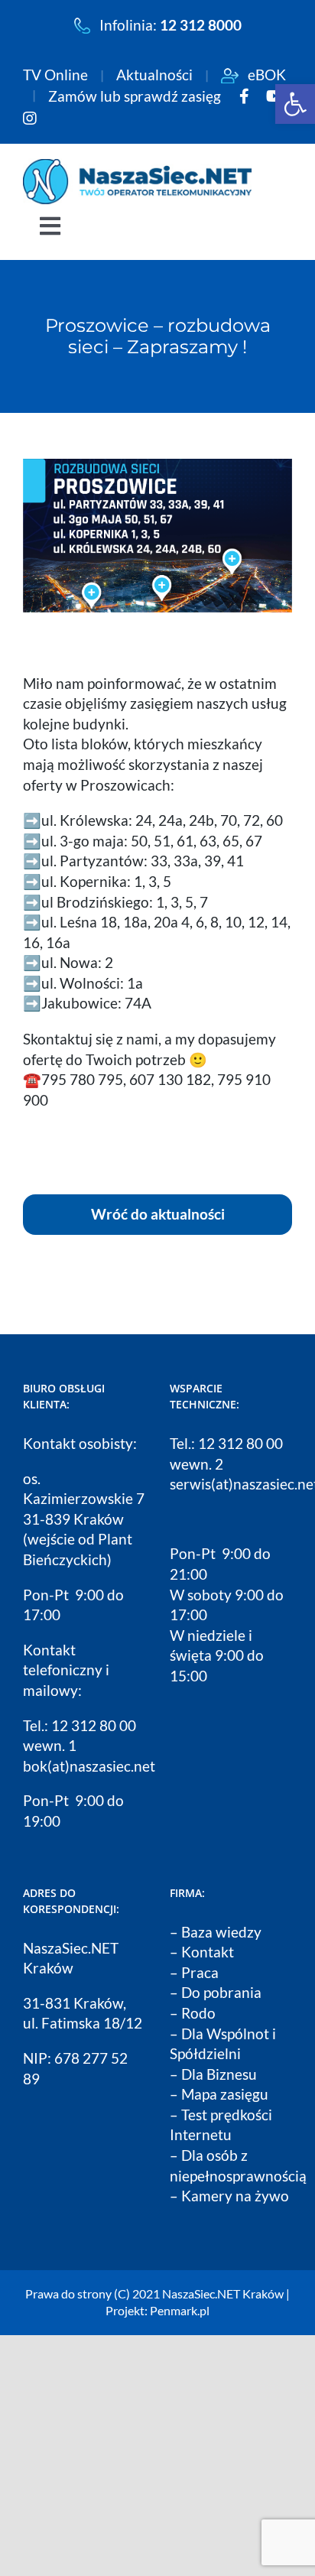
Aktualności (159, 75)
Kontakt (208, 1952)
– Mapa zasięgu (219, 2094)
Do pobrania (221, 1992)
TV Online (60, 75)
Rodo (198, 2013)
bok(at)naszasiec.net (89, 1766)
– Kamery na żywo (229, 2196)
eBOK (262, 75)
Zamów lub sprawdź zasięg (139, 96)
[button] (295, 104)
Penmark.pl (180, 2310)
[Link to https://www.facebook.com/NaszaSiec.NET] (244, 96)
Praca (200, 1972)
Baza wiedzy (221, 1932)
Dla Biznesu (219, 2074)
